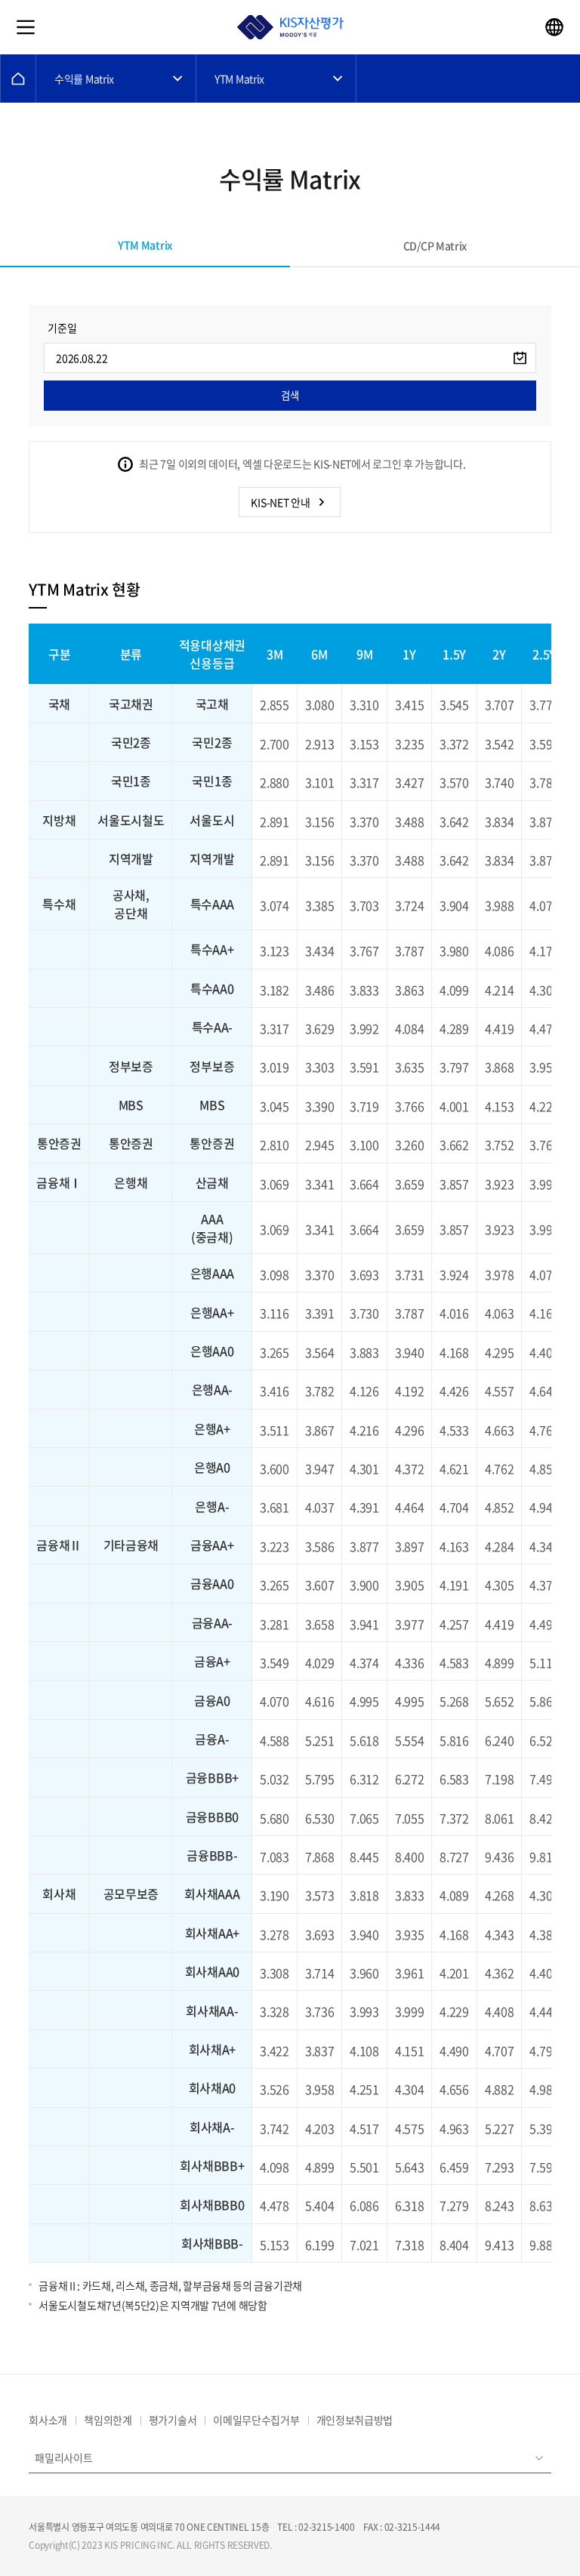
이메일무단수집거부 (256, 2420)
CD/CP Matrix (435, 245)
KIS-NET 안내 (280, 502)
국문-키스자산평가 (290, 27)
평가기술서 (173, 2420)
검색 (290, 395)
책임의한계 (108, 2420)
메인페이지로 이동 (18, 79)
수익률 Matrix (84, 79)
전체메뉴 (26, 27)
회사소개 (48, 2420)
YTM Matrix (239, 79)
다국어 (554, 27)
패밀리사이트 (63, 2457)
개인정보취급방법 (355, 2420)
